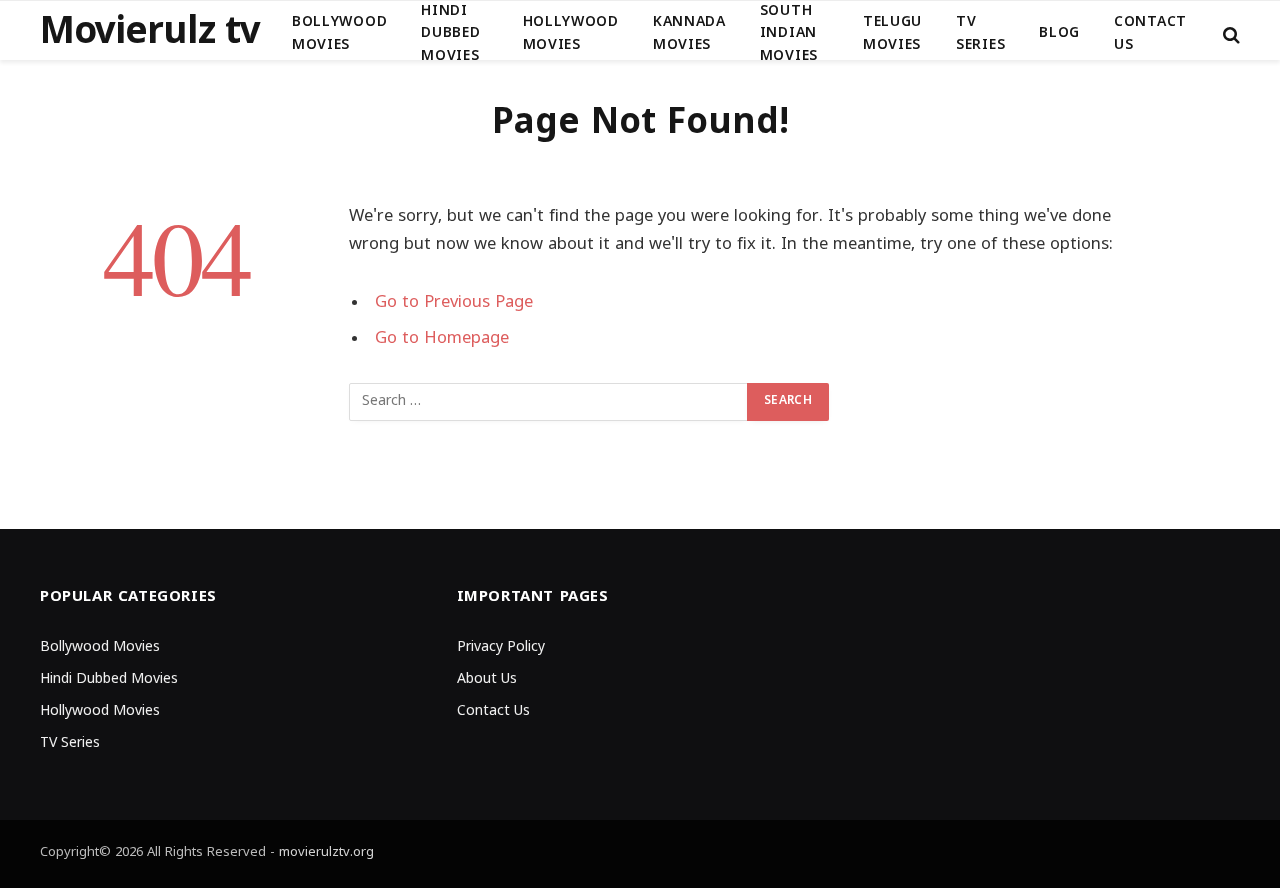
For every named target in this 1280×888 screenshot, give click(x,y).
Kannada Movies (689, 33)
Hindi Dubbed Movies (450, 34)
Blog (1059, 33)
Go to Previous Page (454, 303)
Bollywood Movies (339, 33)
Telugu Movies (892, 33)
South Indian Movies (789, 34)
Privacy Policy (501, 647)
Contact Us (1150, 33)
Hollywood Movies (571, 33)
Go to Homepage (442, 339)
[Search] (1229, 34)
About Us (487, 679)
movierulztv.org (326, 853)
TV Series (980, 33)
